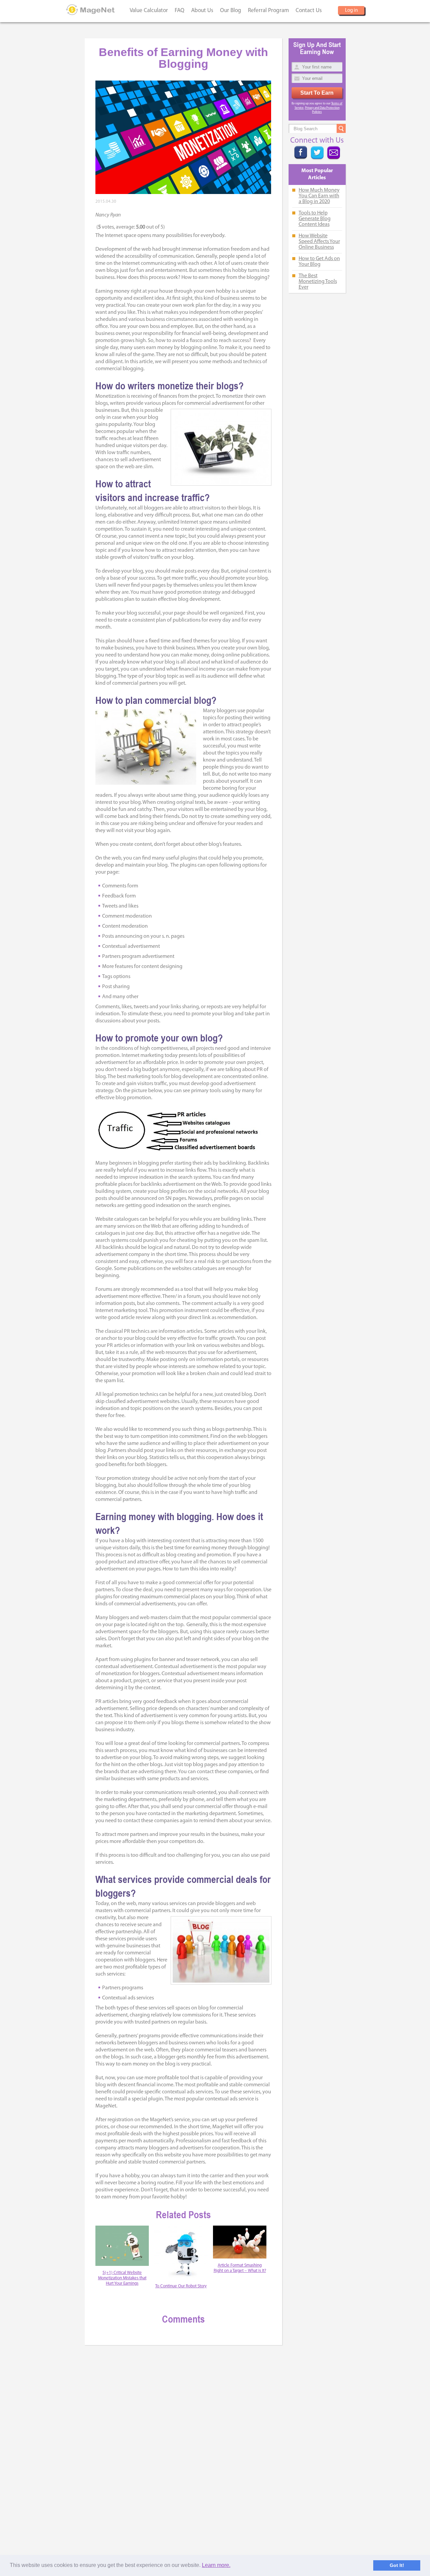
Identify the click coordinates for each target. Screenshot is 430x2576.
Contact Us (309, 11)
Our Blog (231, 11)
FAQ (180, 11)
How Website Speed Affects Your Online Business (319, 242)
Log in (351, 11)
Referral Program (268, 11)
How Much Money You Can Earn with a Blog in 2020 (319, 196)
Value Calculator (149, 11)
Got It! (397, 2565)
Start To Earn (317, 93)
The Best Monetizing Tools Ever (318, 282)
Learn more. (216, 2565)
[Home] (91, 10)
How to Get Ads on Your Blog (319, 262)
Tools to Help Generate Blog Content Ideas (315, 219)
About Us (202, 11)
